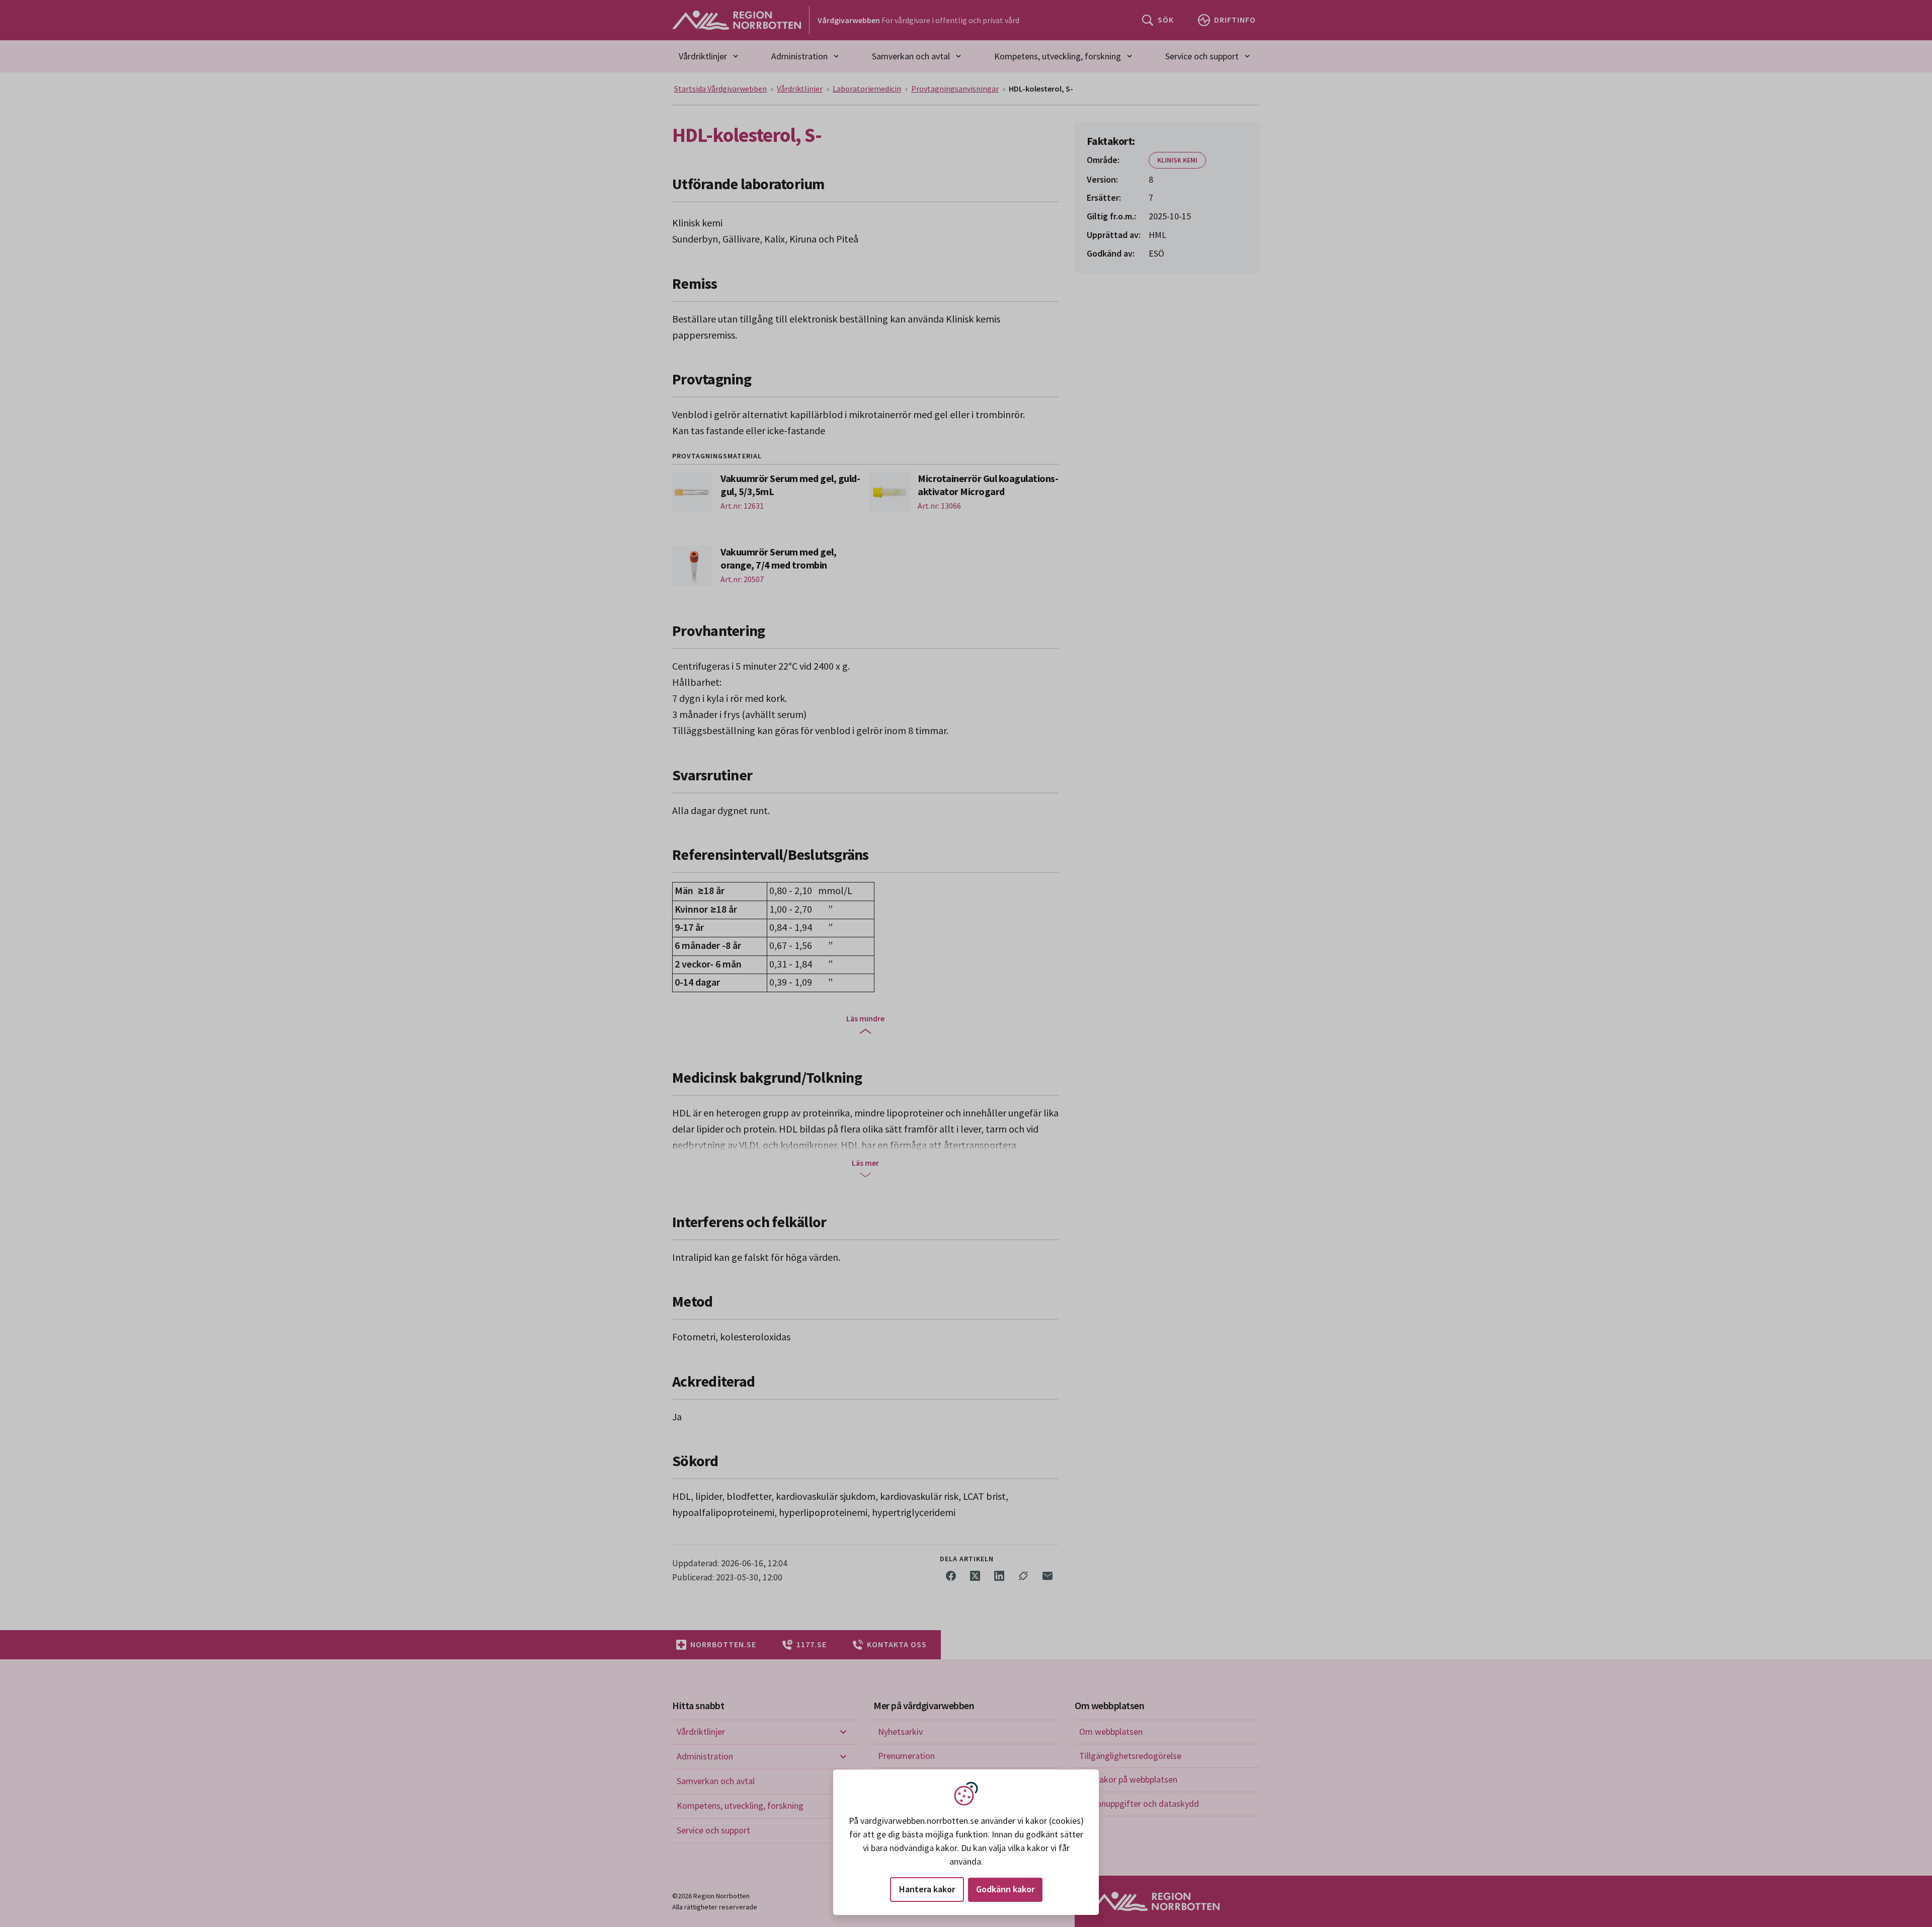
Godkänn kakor (1005, 1889)
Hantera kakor (927, 1889)
